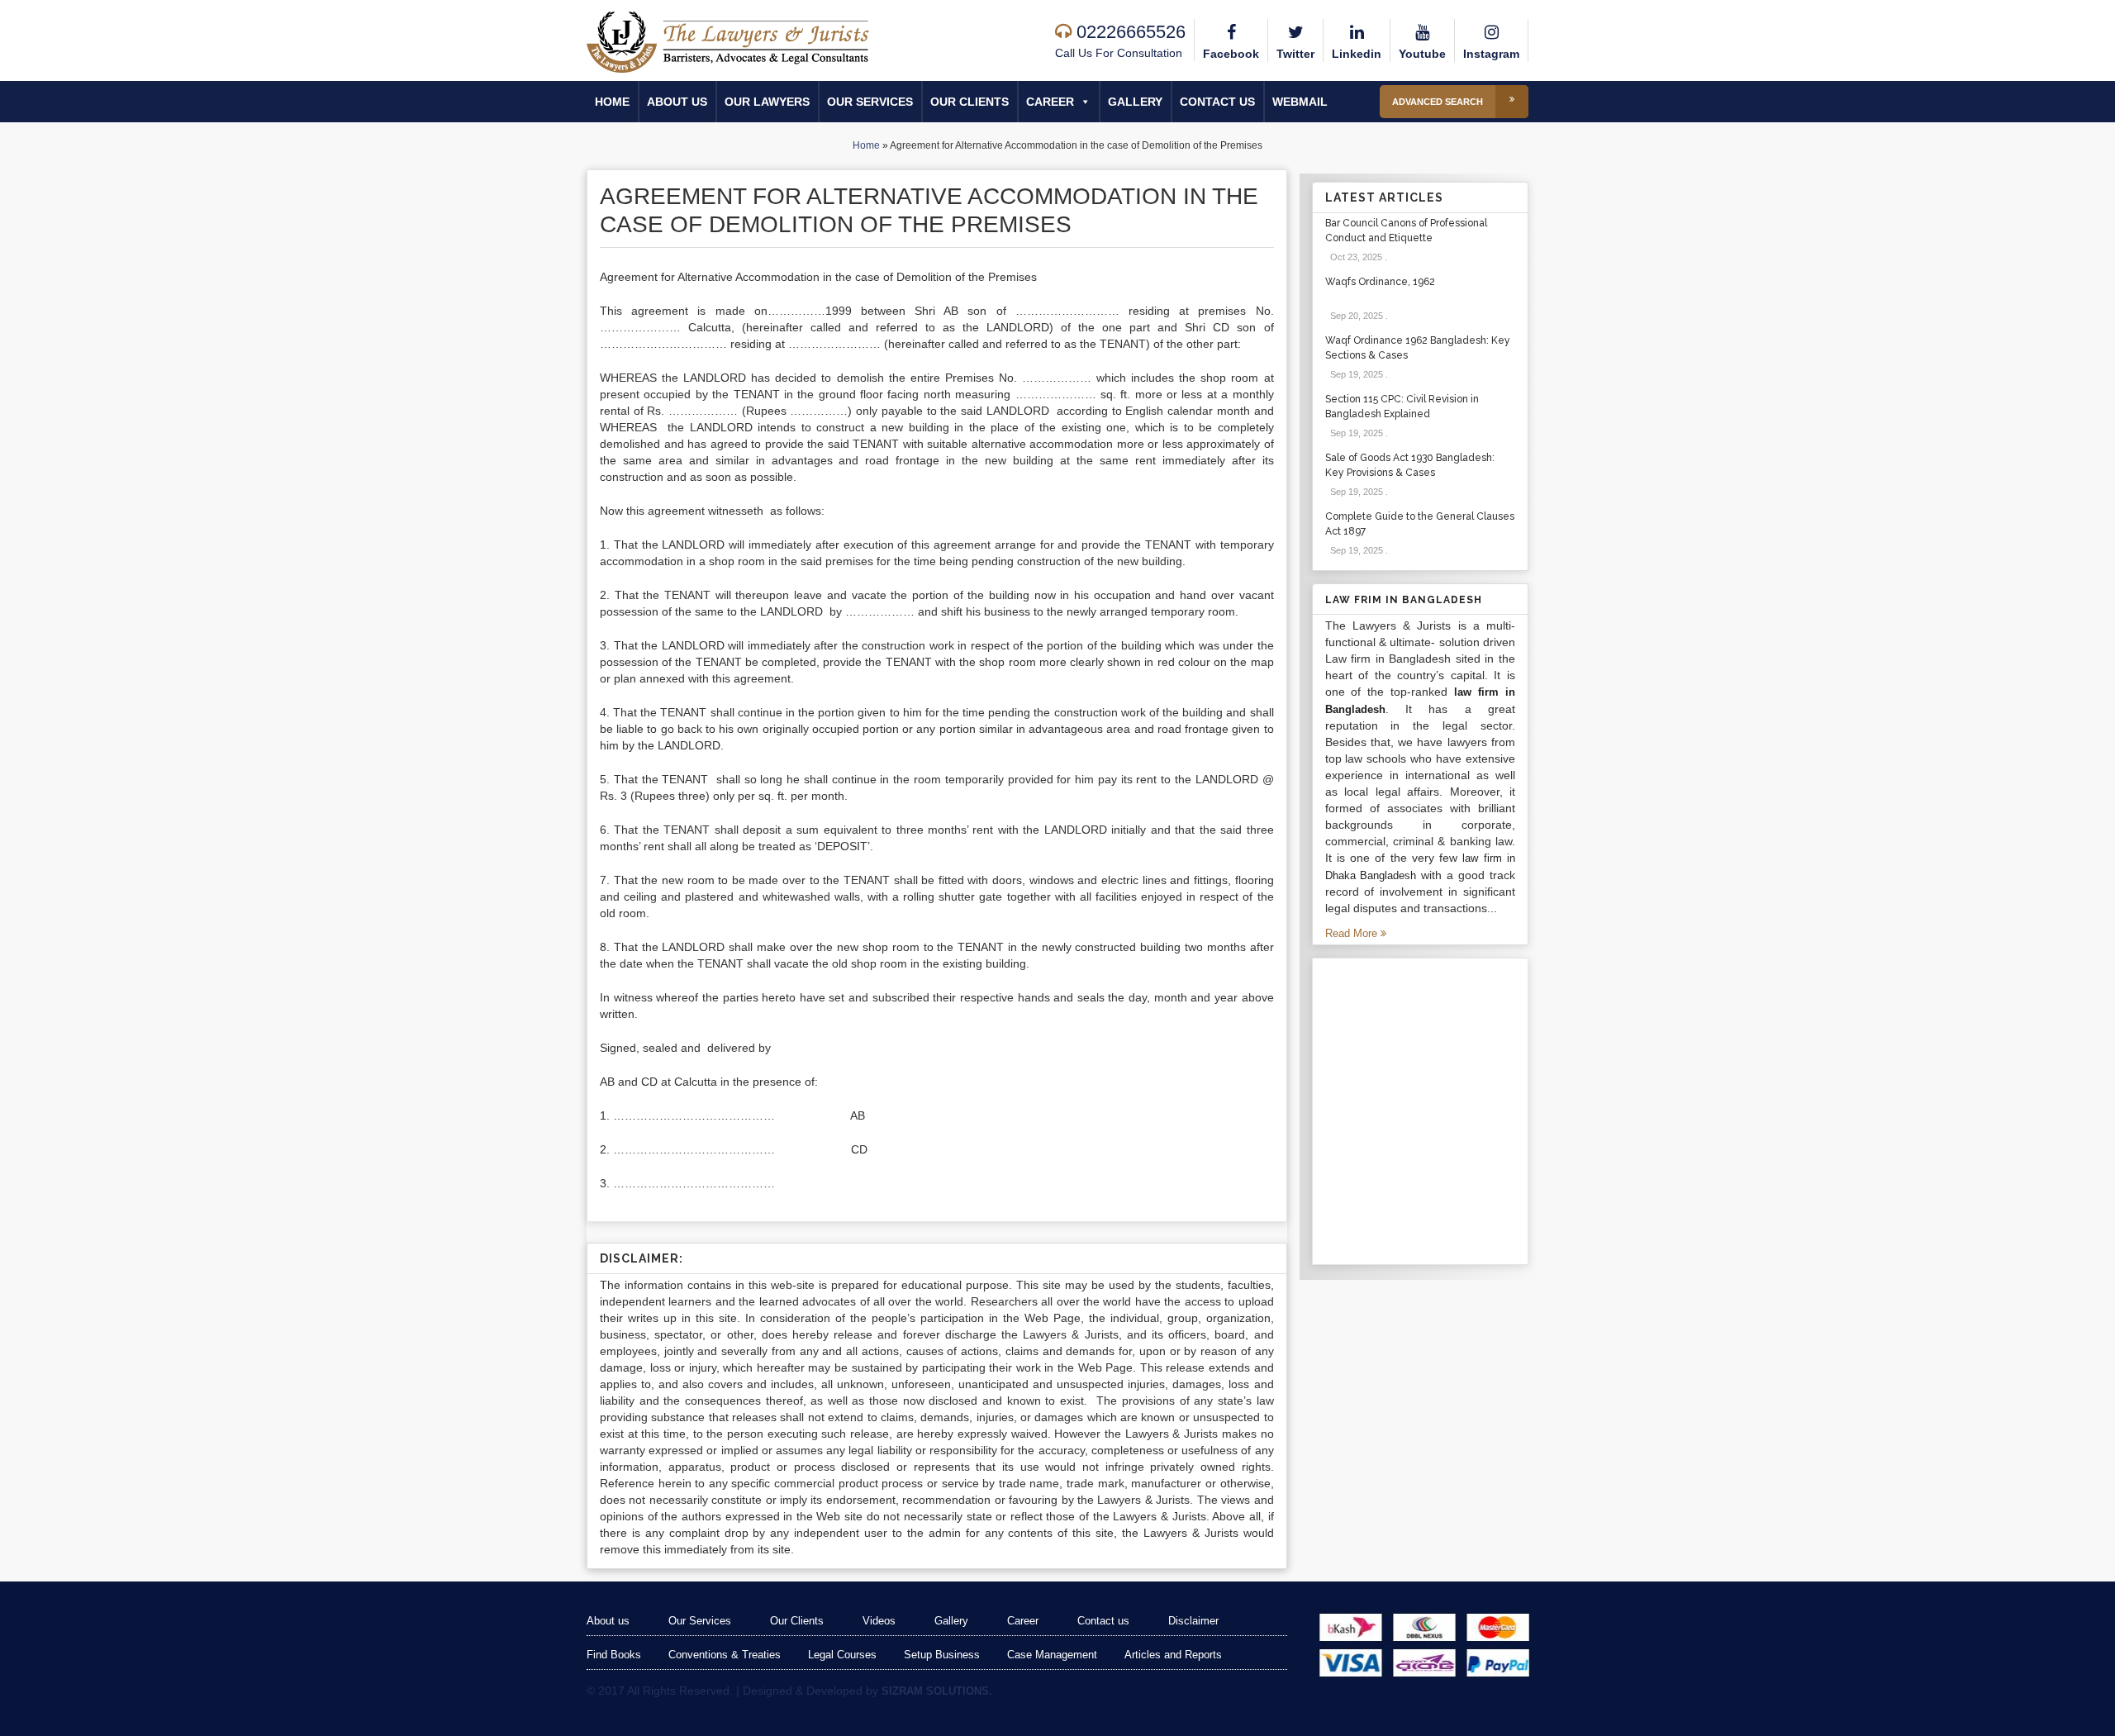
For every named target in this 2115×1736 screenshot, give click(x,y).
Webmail (1300, 102)
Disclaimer (1193, 1621)
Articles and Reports (1173, 1655)
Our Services (870, 102)
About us (677, 102)
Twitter (1295, 54)
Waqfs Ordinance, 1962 (1380, 282)
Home (612, 102)
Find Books (614, 1655)
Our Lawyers (767, 102)
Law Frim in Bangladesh (1404, 600)
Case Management (1052, 1655)
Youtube (1422, 54)
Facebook (1231, 54)
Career (1050, 102)
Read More (1353, 933)
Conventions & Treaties (725, 1655)
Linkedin (1357, 54)
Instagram (1491, 54)
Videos (879, 1621)
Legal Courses (842, 1655)
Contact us (1217, 102)
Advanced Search (1438, 102)
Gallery (1135, 102)
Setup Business (942, 1655)
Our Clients (970, 102)
